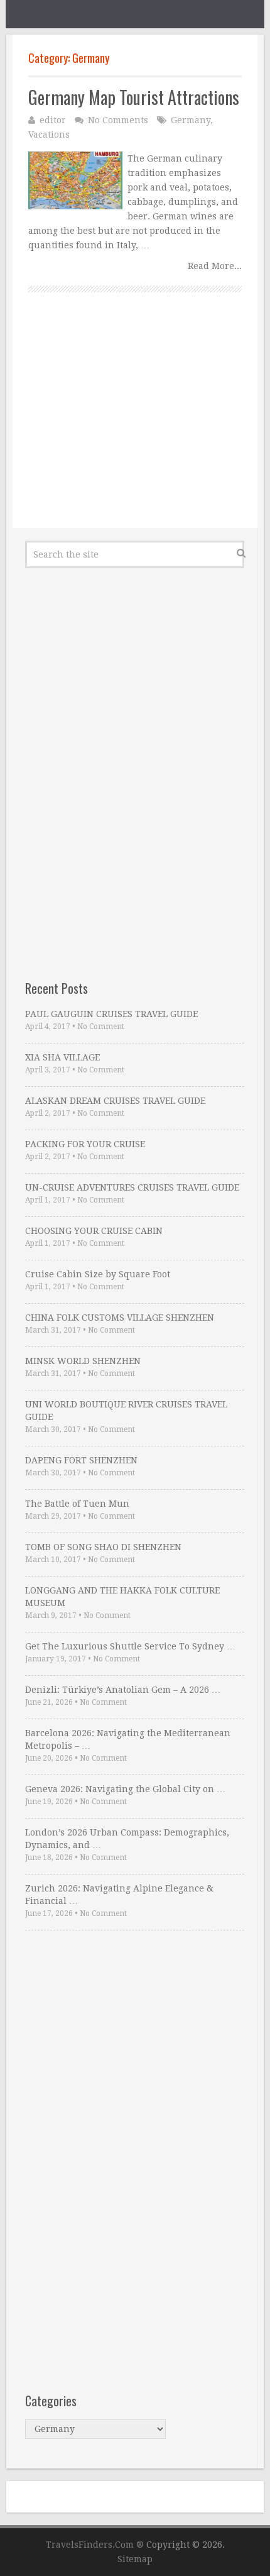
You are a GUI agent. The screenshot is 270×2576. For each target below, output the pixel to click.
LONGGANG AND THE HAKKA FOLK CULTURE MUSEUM (122, 1597)
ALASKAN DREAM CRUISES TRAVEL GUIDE (115, 1101)
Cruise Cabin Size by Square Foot (98, 1274)
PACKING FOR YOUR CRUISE (85, 1144)
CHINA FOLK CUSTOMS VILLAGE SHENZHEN (120, 1318)
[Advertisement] (135, 424)
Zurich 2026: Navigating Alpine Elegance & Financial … (119, 1895)
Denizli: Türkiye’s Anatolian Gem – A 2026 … (123, 1690)
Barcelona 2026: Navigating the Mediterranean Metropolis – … (128, 1739)
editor (53, 120)
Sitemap (135, 2559)
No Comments (118, 120)
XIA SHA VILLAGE (62, 1057)
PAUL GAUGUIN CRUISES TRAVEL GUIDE (111, 1014)
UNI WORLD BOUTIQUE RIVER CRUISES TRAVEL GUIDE (126, 1411)
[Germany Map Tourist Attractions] (75, 180)
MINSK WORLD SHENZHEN (83, 1361)
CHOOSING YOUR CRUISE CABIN (94, 1231)
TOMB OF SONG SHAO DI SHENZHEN (103, 1547)
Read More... (215, 266)
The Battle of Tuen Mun (77, 1504)
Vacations (49, 135)
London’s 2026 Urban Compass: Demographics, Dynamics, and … (127, 1839)
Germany (191, 120)
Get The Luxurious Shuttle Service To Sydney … (130, 1646)
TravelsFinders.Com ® (95, 2545)
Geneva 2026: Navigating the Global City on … (125, 1789)
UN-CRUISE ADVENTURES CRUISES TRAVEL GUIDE (132, 1187)
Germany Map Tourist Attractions (134, 97)
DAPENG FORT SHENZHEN (81, 1460)
